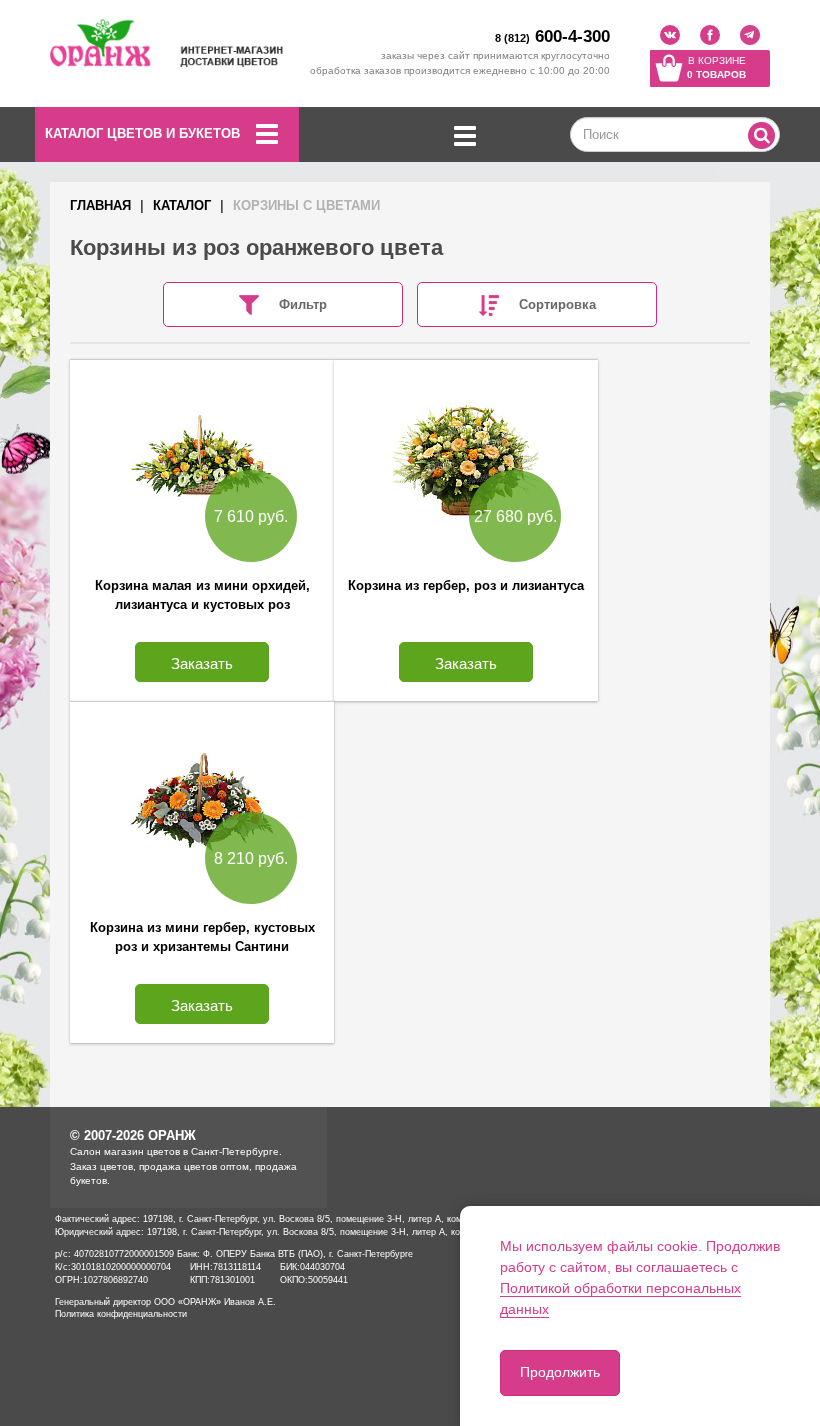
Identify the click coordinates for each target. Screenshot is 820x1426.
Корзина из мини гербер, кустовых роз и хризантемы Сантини (202, 937)
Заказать (202, 663)
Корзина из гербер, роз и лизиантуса (466, 585)
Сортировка (557, 304)
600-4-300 (552, 36)
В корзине (716, 67)
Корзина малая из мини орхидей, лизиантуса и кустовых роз (202, 595)
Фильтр (303, 304)
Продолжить (560, 1372)
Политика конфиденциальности (121, 1314)
